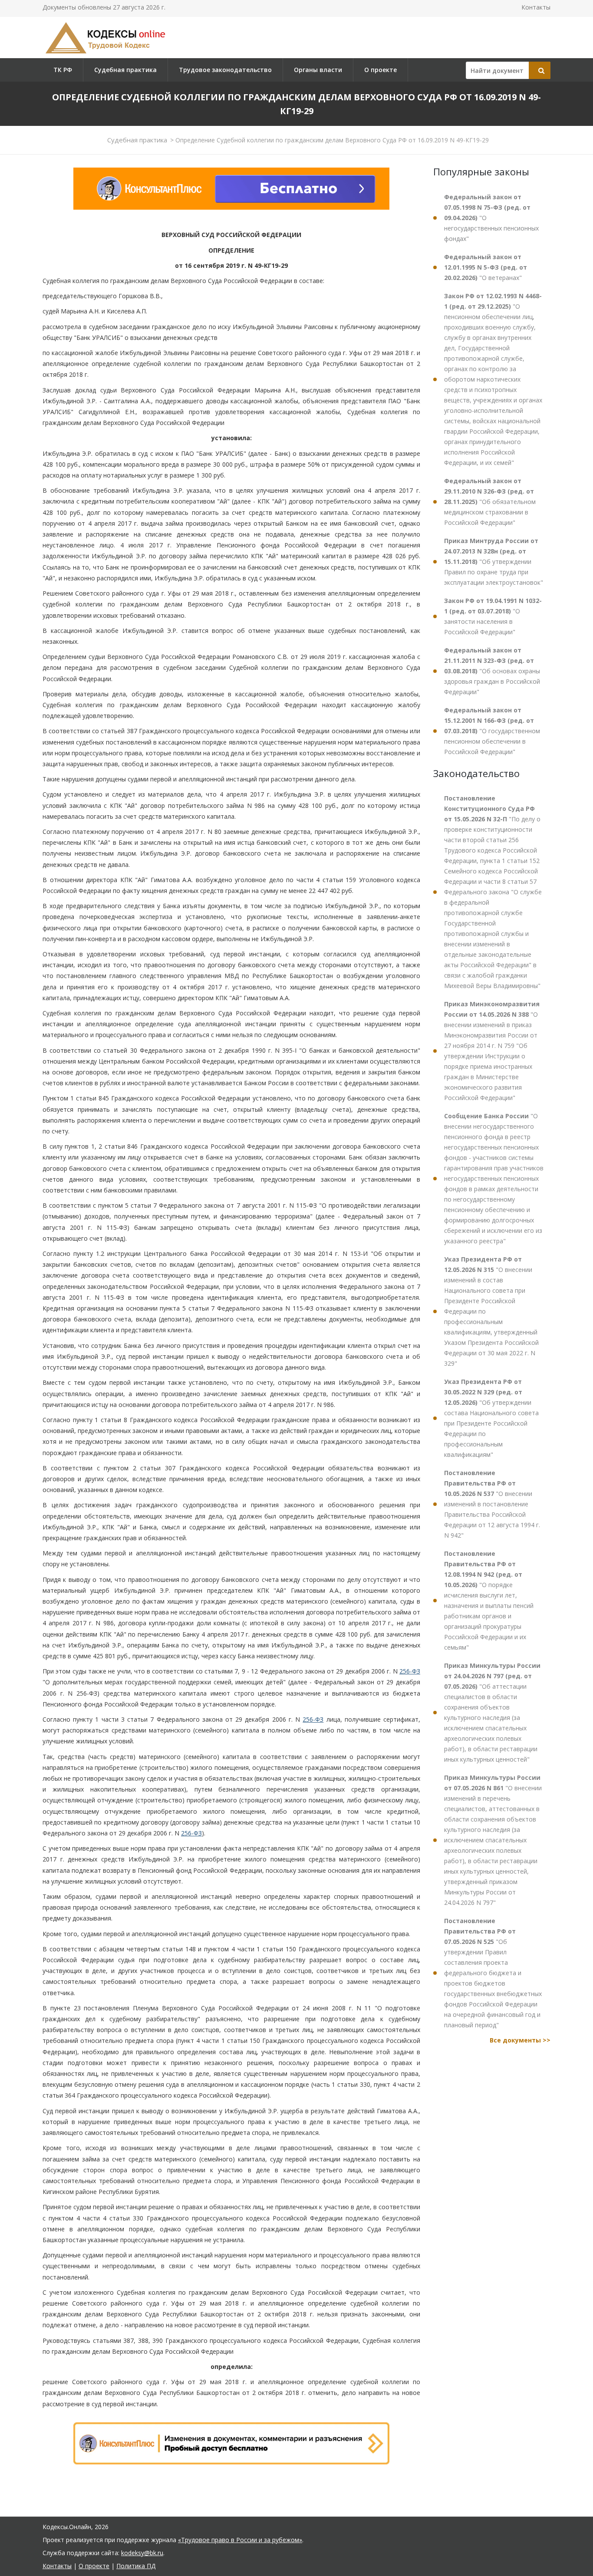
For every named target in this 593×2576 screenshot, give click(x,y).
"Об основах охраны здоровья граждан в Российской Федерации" (492, 671)
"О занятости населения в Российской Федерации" (493, 616)
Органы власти (318, 70)
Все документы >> (520, 2040)
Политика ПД (136, 2566)
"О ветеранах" (486, 267)
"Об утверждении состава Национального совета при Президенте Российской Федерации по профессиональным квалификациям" (491, 1418)
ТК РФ (63, 70)
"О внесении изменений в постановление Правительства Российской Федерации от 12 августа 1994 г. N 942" (492, 1504)
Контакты (536, 7)
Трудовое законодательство (225, 70)
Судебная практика (125, 70)
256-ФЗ (410, 1671)
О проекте (381, 70)
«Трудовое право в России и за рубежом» (240, 2540)
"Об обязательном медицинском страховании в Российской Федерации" (490, 502)
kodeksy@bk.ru (142, 2553)
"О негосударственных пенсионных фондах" (491, 218)
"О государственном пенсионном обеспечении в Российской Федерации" (492, 731)
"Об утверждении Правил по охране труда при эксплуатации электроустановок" (494, 562)
